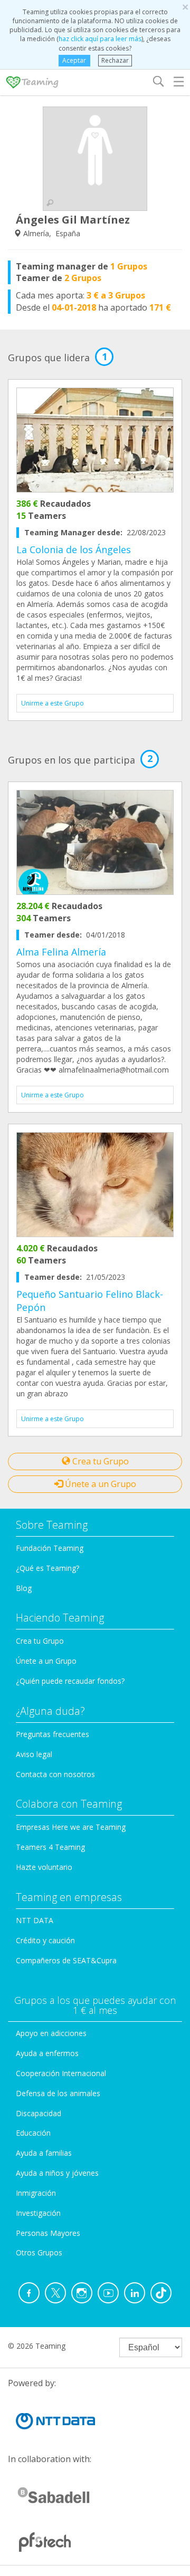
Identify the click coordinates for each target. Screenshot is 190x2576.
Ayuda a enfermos (47, 2053)
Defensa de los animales (58, 2093)
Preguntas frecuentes (53, 1734)
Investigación (38, 2213)
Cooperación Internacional (61, 2073)
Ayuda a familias (44, 2153)
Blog (24, 1588)
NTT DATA (35, 1920)
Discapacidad (39, 2113)
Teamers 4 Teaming (50, 1847)
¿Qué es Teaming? (47, 1568)
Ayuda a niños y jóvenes (57, 2173)
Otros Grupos (39, 2252)
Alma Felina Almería (61, 952)
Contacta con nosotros (55, 1774)
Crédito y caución (45, 1940)
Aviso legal (34, 1754)
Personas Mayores (48, 2233)
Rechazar (115, 60)
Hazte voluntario (44, 1867)
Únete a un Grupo (99, 1484)
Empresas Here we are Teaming (71, 1827)
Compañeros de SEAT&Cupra (66, 1960)
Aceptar (74, 60)
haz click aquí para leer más (100, 39)
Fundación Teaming (50, 1548)
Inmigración (36, 2193)
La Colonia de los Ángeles (74, 549)
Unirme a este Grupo (53, 703)
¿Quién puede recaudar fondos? (70, 1681)
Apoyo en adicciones (51, 2033)
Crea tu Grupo (99, 1461)
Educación (33, 2133)
